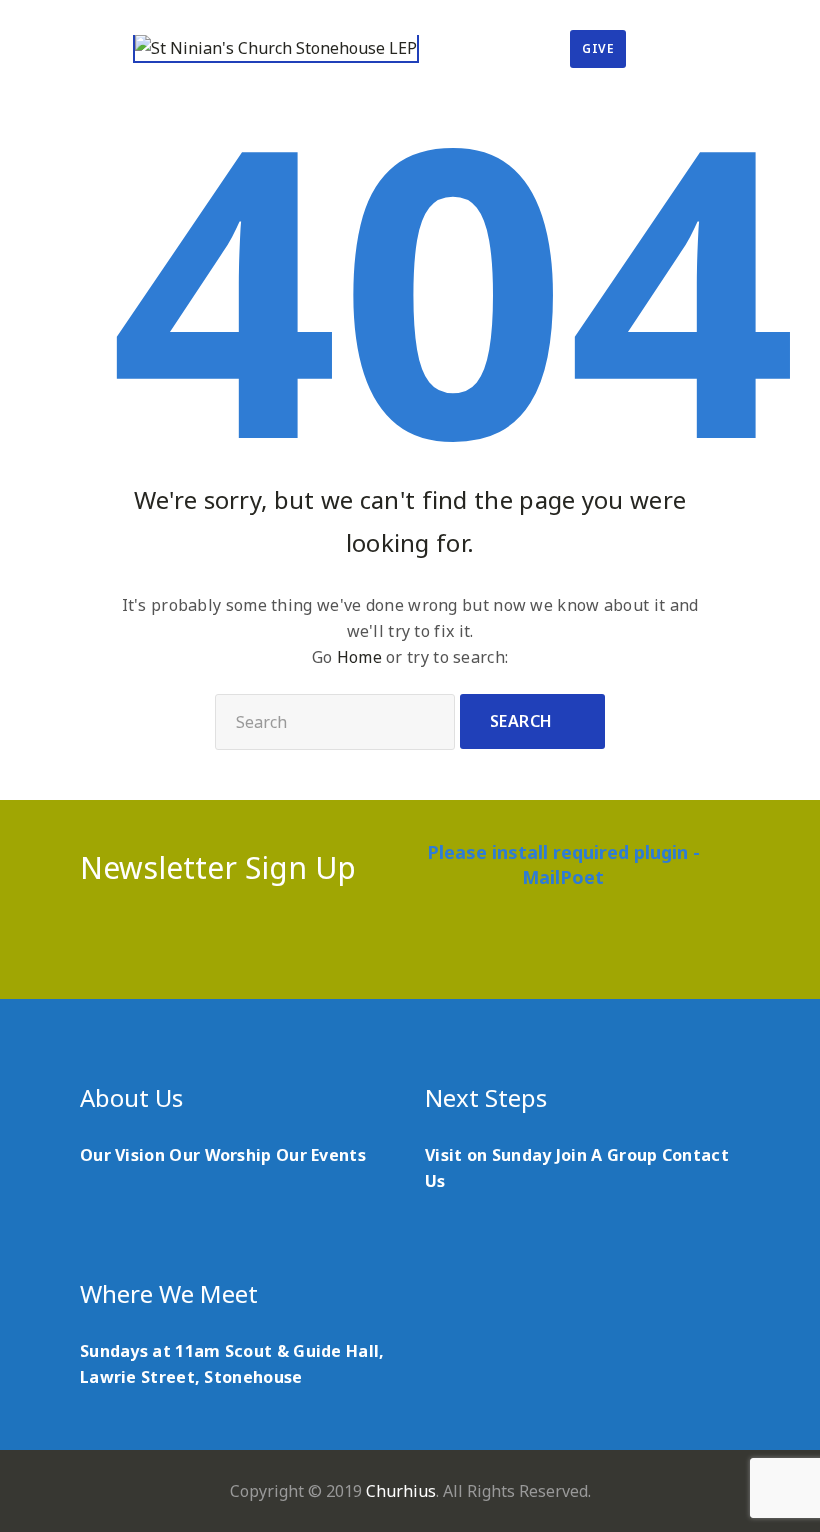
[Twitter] (390, 946)
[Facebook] (351, 946)
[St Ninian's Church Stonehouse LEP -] (276, 49)
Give (598, 48)
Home (359, 657)
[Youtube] (429, 946)
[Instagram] (468, 946)
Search (521, 721)
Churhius (401, 1491)
